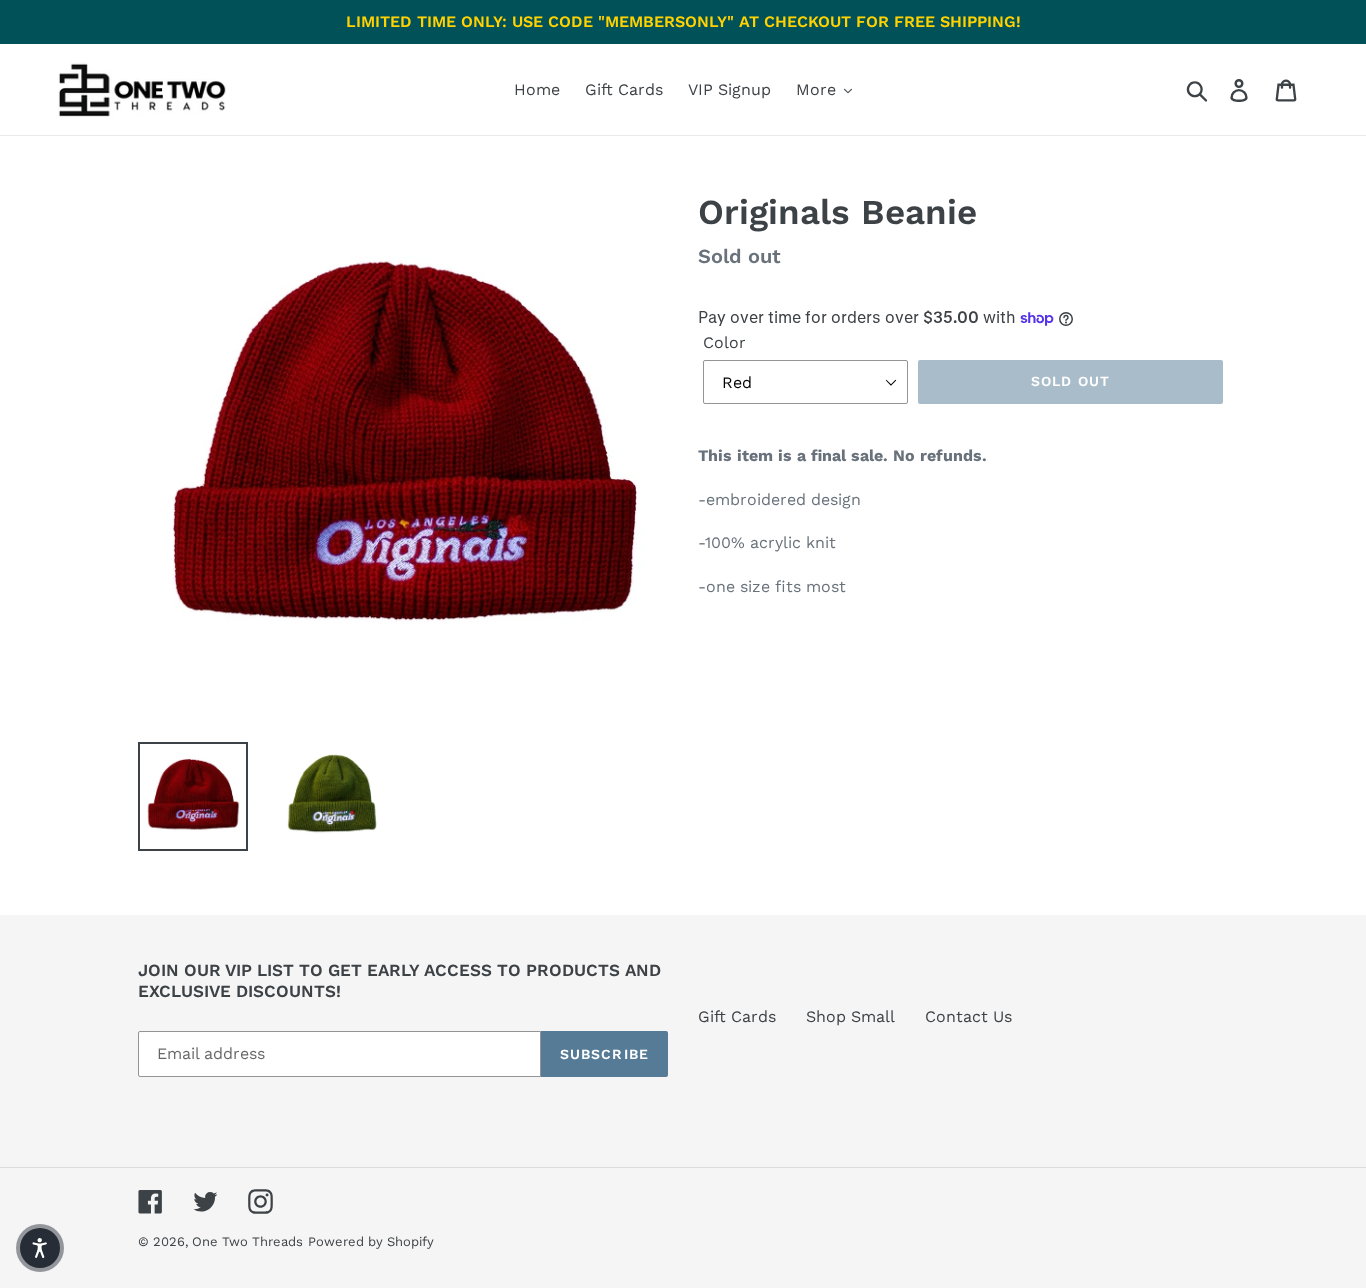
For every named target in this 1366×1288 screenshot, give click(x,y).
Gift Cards (737, 1016)
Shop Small (850, 1016)
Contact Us (968, 1016)
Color (724, 342)
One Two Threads (247, 1241)
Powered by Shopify (371, 1241)
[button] (40, 1248)
